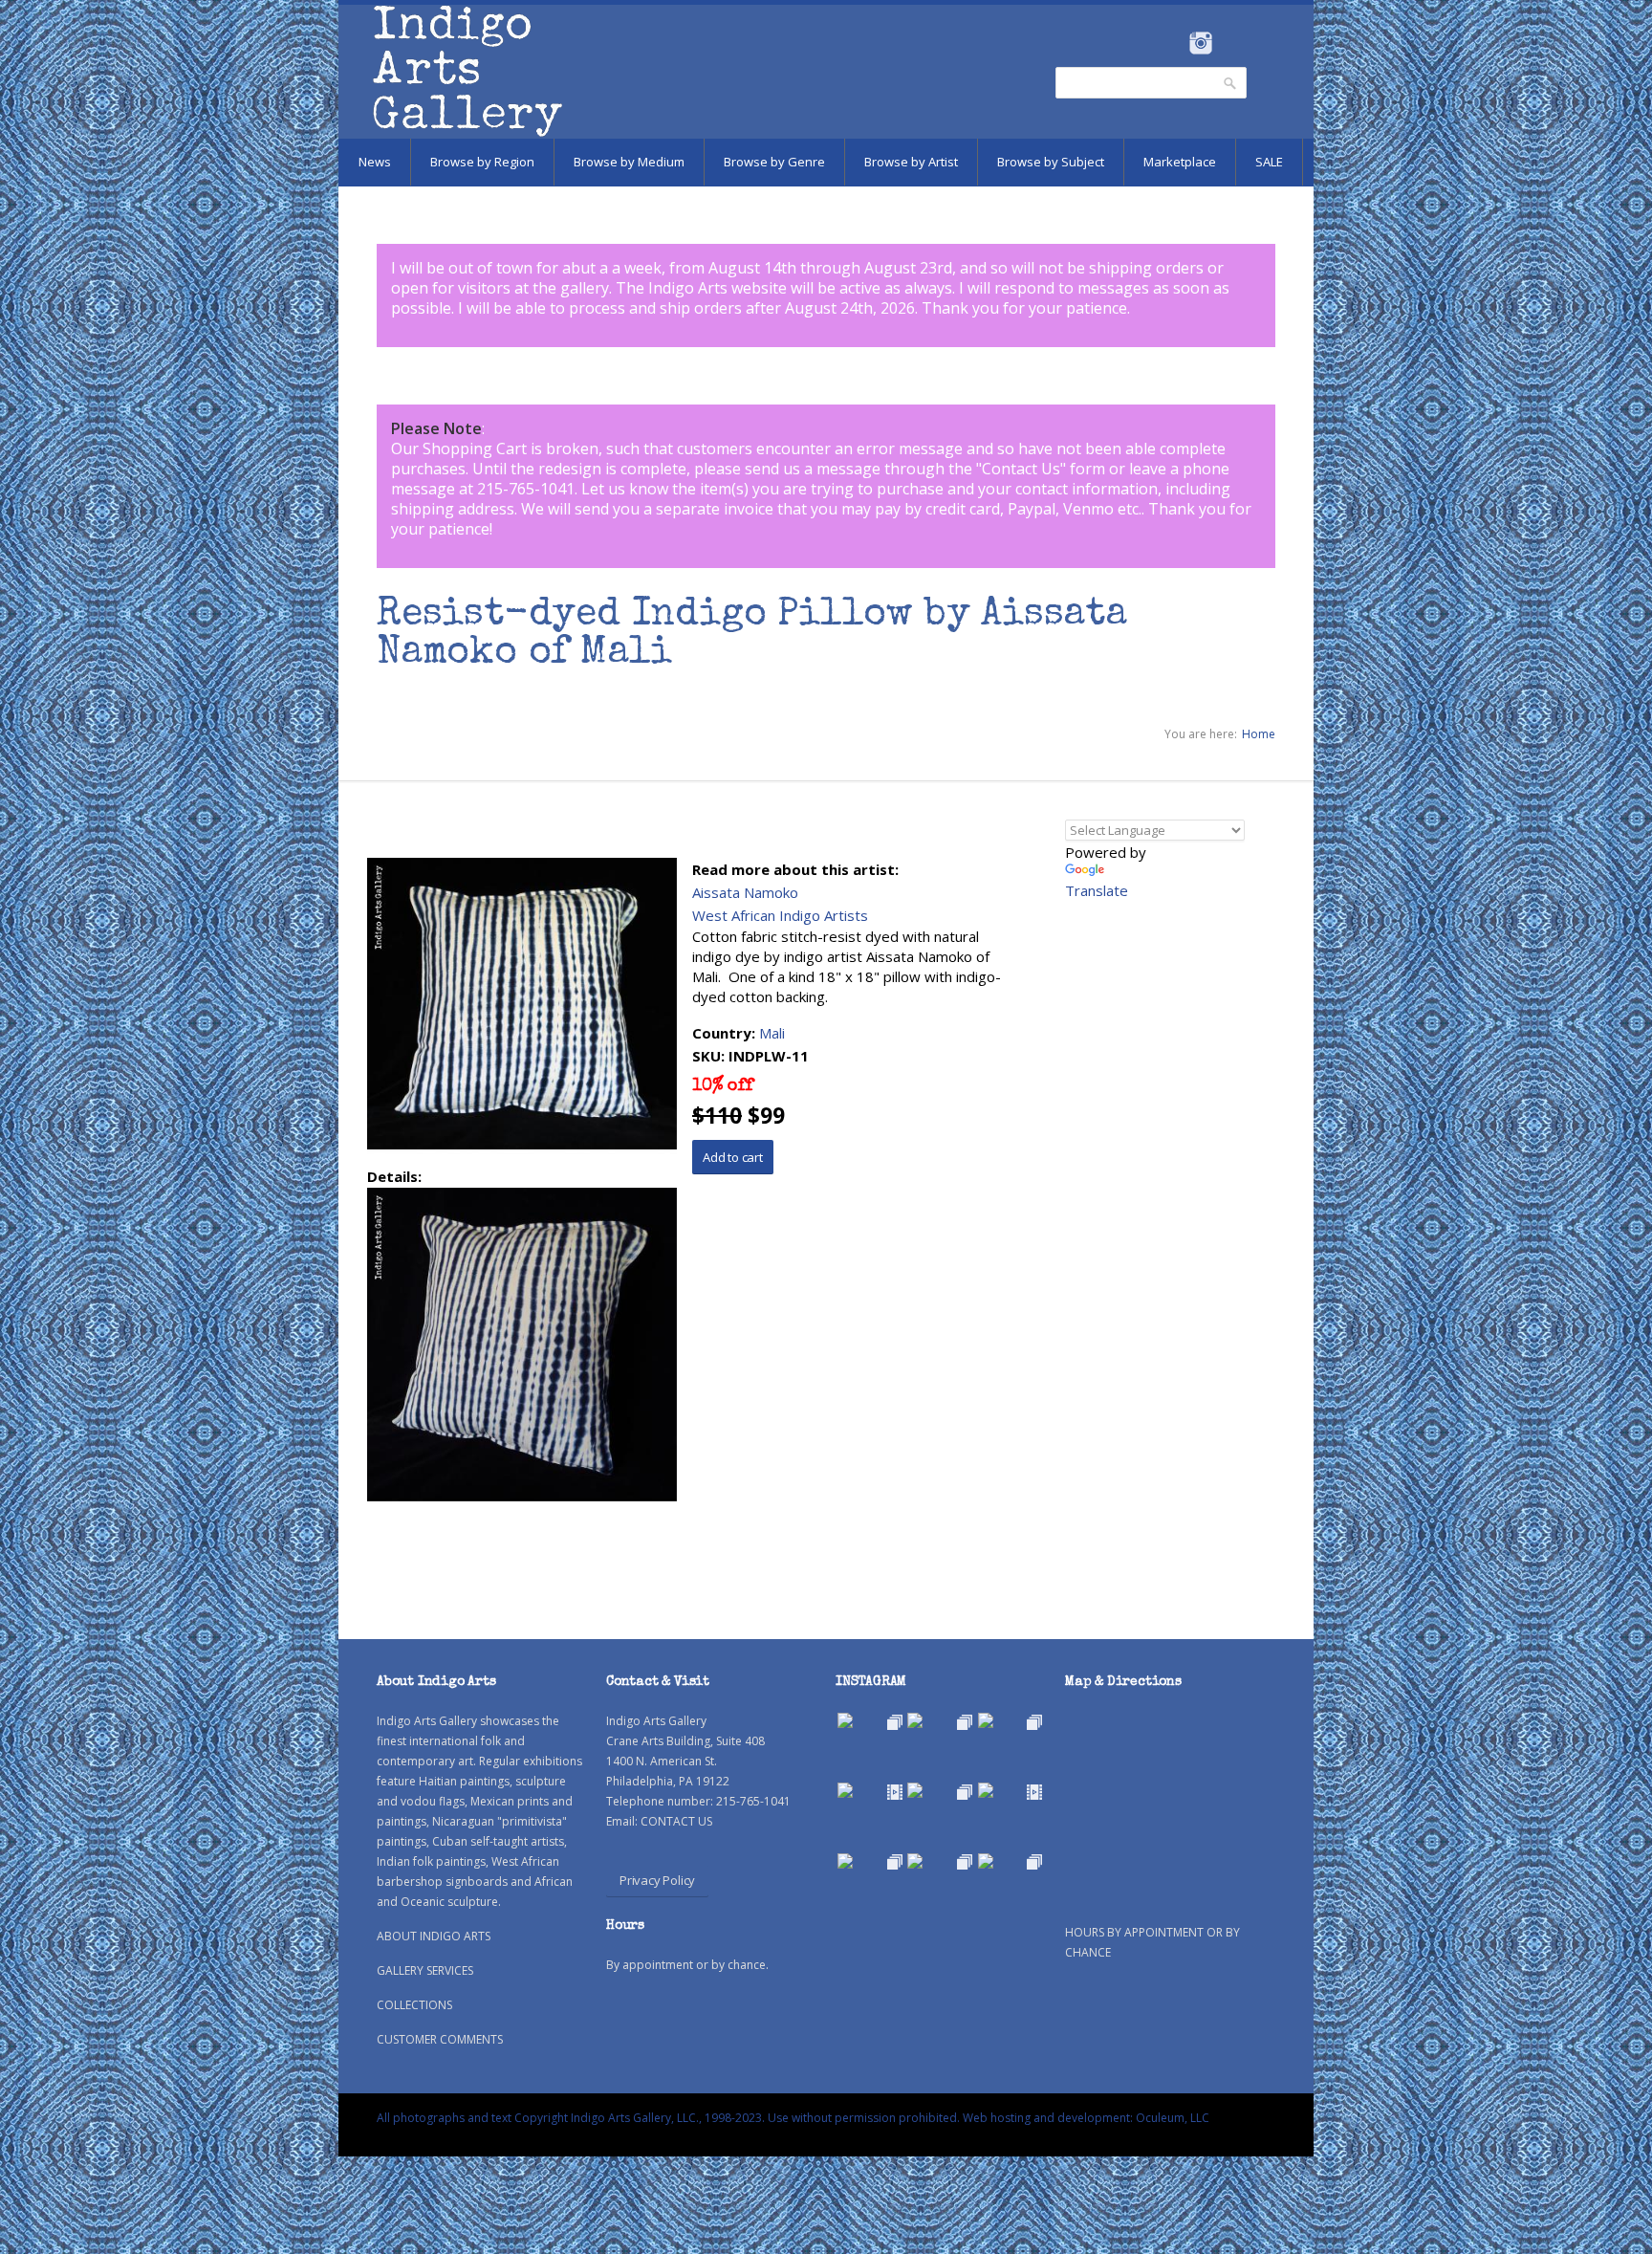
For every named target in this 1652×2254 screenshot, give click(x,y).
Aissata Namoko (745, 892)
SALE (1269, 162)
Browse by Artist (911, 162)
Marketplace (1180, 162)
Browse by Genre (774, 162)
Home (1259, 734)
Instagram (1200, 43)
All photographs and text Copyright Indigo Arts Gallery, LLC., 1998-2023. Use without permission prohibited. (668, 2118)
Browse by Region (482, 162)
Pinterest (1230, 43)
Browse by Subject (1051, 162)
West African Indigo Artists (780, 915)
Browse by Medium (629, 162)
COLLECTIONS (414, 2005)
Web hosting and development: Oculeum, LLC (1086, 2118)
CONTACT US (676, 1821)
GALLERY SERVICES (425, 1970)
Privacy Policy (657, 1880)
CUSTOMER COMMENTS (440, 2039)
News (375, 162)
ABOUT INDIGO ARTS (434, 1936)
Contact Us (1021, 469)
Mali (772, 1033)
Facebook (1174, 43)
